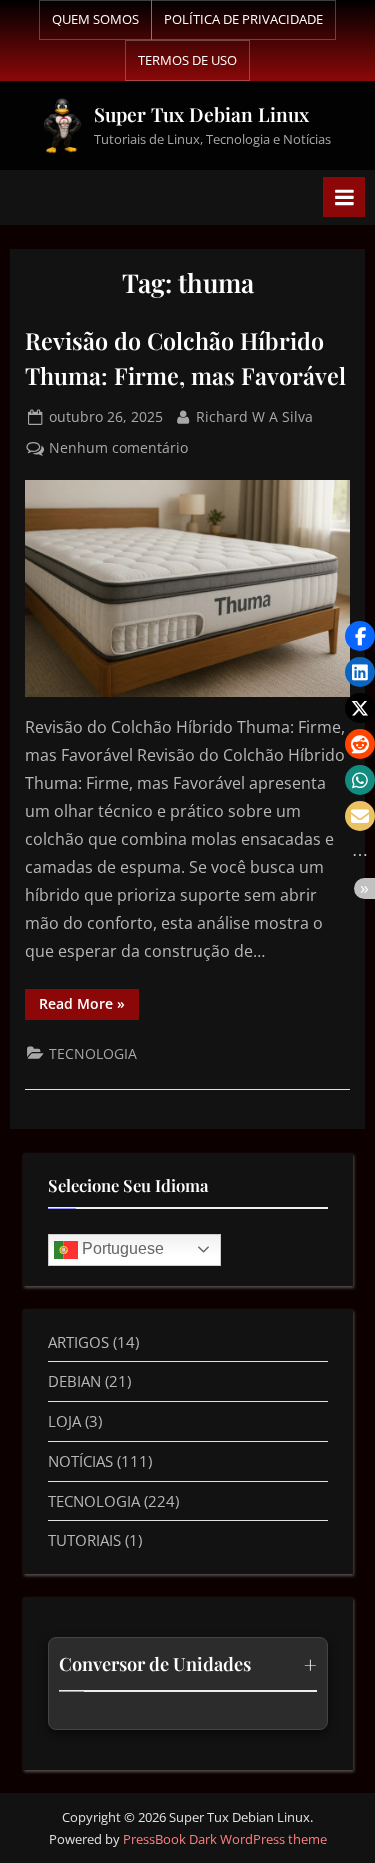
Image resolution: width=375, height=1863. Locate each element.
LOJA (64, 1421)
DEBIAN (74, 1381)
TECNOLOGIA (93, 1053)
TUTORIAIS (84, 1540)
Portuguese (121, 1248)
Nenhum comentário (118, 446)
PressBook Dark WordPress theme (225, 1839)
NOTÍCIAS (80, 1461)
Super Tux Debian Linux (201, 114)
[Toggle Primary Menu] (344, 197)
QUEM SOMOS (95, 19)
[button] (360, 636)
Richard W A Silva (254, 415)
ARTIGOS (78, 1342)
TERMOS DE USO (187, 60)
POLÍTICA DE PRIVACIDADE (243, 19)
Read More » (89, 1001)
